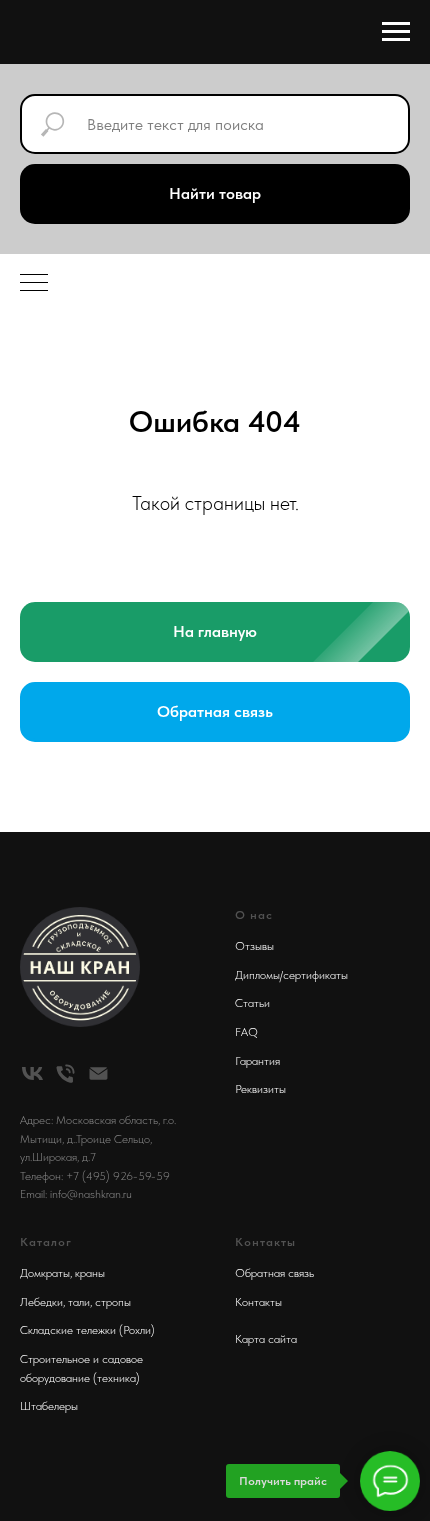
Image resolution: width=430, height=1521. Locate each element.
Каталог (46, 1242)
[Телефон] (65, 1073)
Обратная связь (274, 1273)
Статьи (252, 1003)
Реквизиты (260, 1089)
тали (79, 1302)
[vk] (32, 1073)
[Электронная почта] (98, 1073)
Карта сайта (266, 1339)
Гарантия (257, 1061)
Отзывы (254, 946)
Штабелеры (49, 1406)
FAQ (246, 1032)
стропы (113, 1302)
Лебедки (41, 1302)
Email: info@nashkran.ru (76, 1194)
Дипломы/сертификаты (291, 975)
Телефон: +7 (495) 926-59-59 (95, 1176)
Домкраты (45, 1273)
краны (90, 1273)
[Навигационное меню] (396, 32)
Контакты (258, 1302)
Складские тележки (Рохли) (87, 1330)
